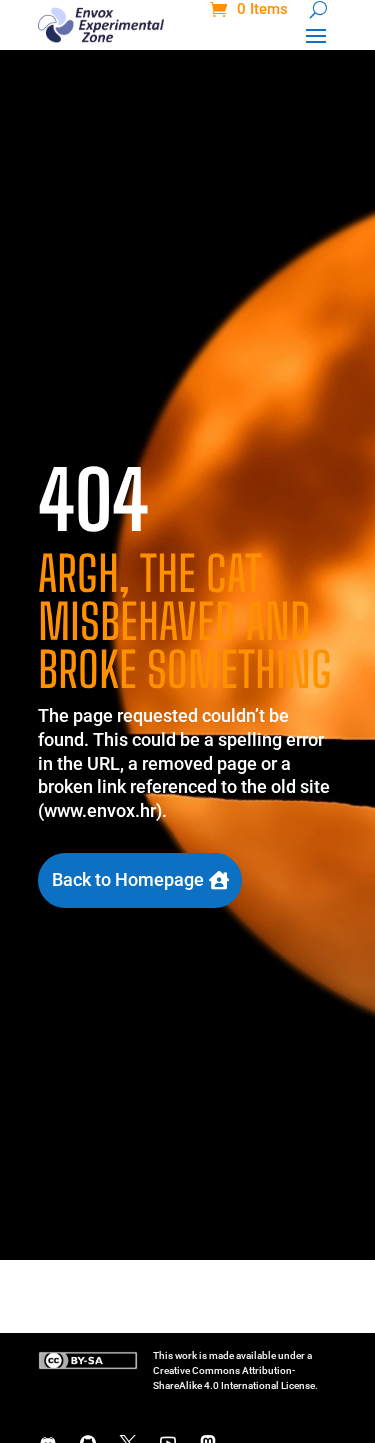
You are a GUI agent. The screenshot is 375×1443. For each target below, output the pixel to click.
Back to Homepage (128, 879)
